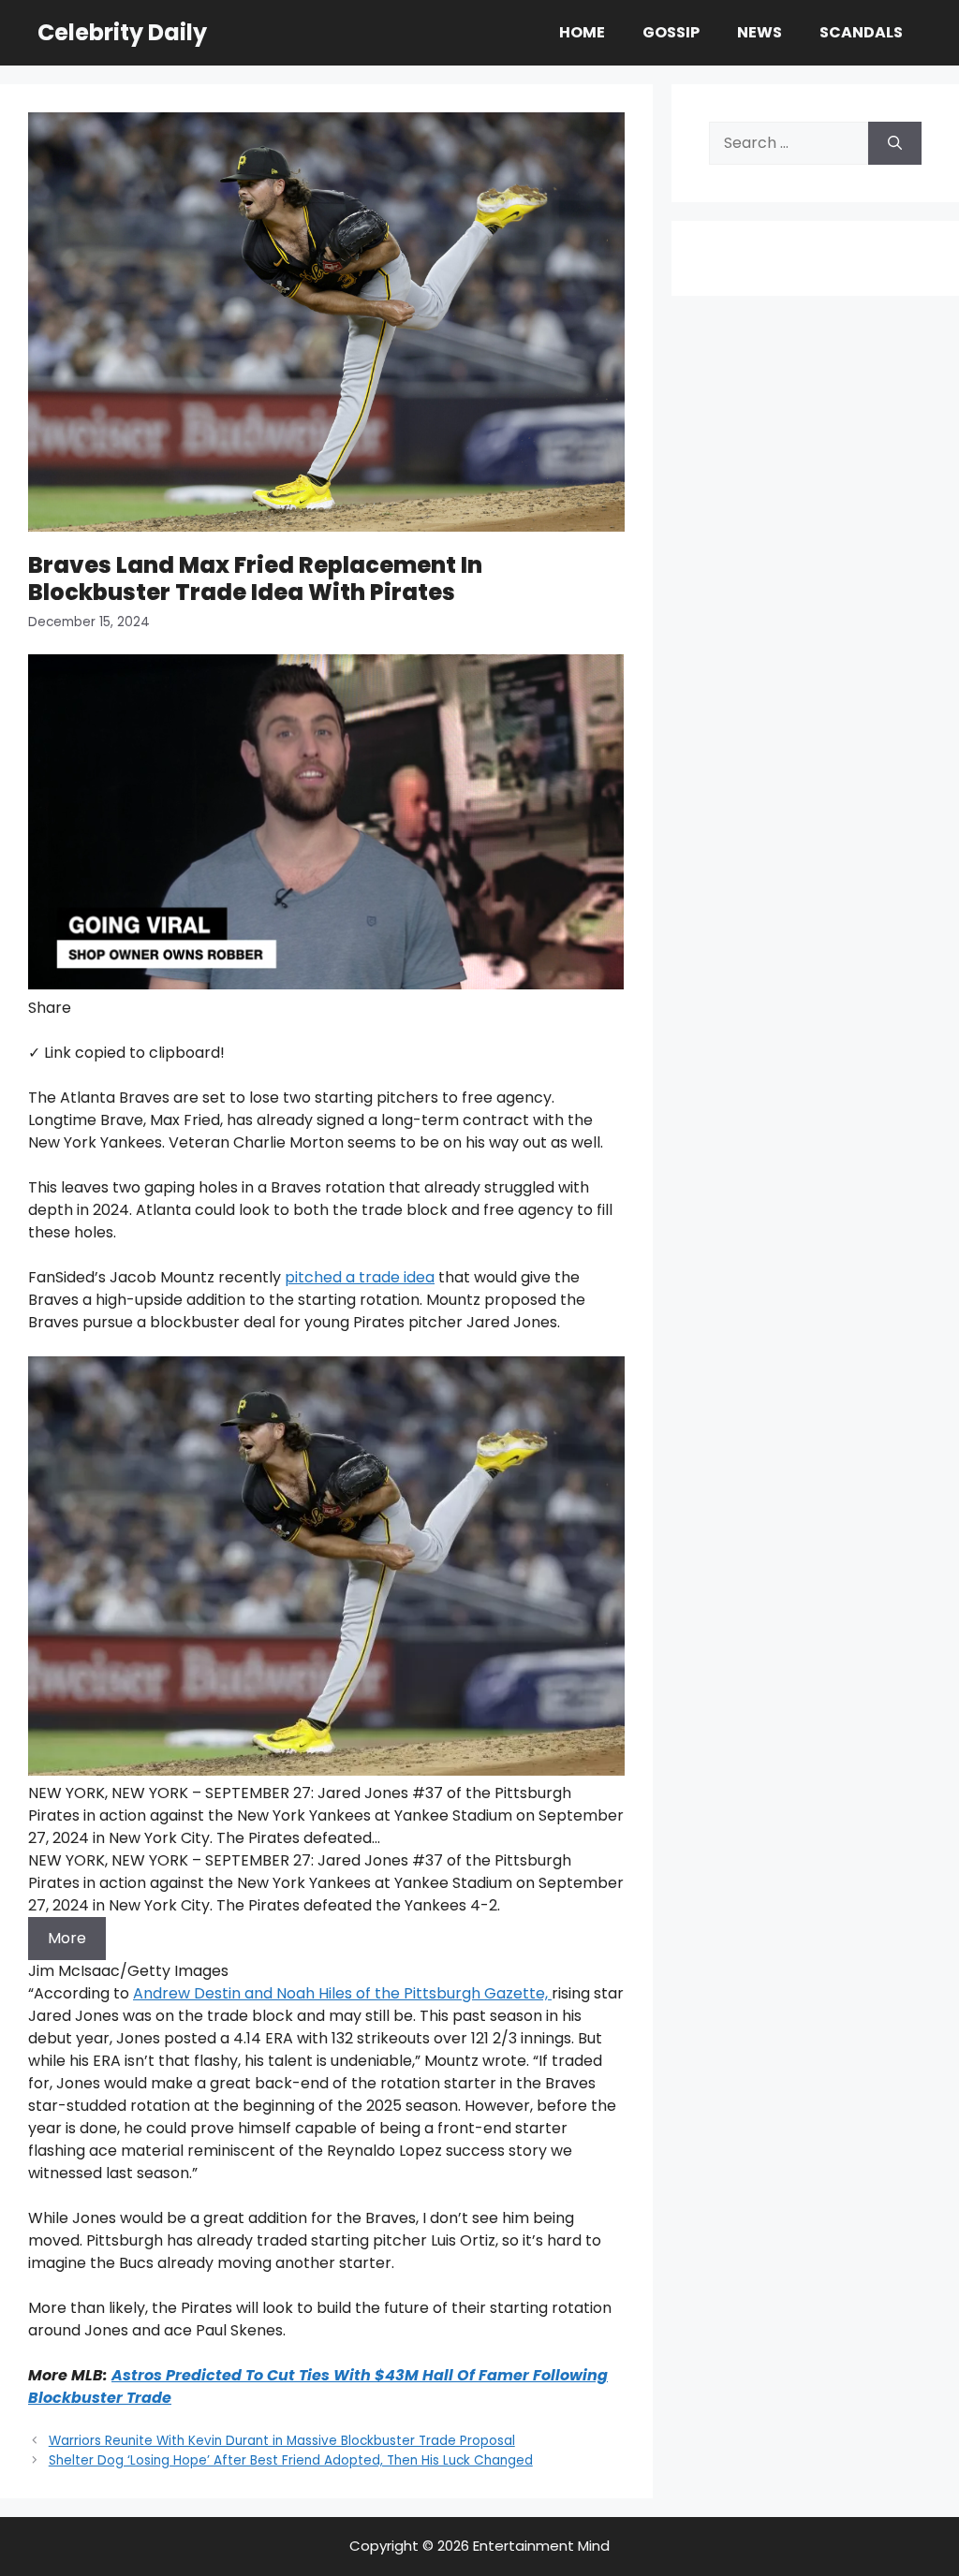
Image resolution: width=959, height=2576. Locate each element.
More (67, 1938)
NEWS (760, 32)
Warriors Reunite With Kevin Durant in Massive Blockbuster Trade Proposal (282, 2441)
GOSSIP (671, 32)
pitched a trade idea (360, 1277)
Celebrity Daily (122, 32)
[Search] (895, 143)
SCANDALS (861, 32)
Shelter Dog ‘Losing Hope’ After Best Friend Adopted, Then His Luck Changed (291, 2460)
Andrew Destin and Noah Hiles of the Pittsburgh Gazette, (342, 1993)
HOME (582, 32)
